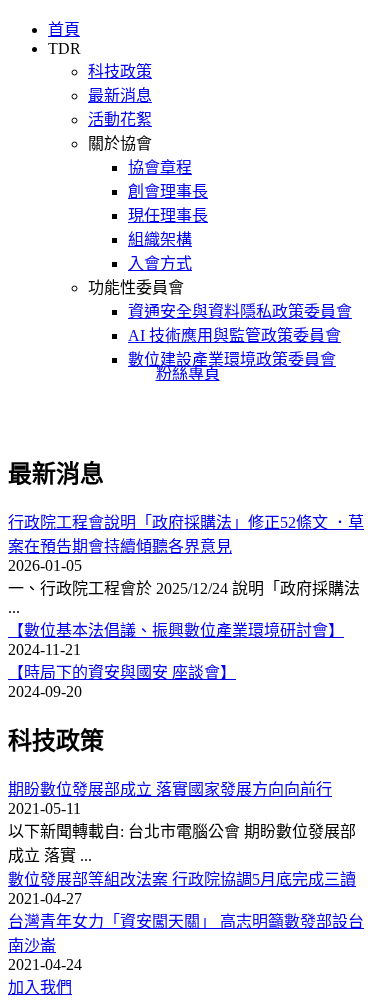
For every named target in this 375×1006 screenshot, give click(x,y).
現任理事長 (168, 215)
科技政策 (120, 71)
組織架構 (160, 239)
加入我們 (40, 987)
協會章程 (160, 167)
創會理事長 (168, 191)
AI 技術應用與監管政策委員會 (234, 335)
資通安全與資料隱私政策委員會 (240, 311)
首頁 (64, 29)
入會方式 (160, 263)
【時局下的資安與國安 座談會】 (122, 672)
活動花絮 (120, 119)
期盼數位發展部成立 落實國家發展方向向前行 (170, 789)
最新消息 (120, 95)
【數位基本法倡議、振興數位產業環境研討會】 (176, 630)
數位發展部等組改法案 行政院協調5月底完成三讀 (182, 879)
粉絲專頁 (188, 373)
